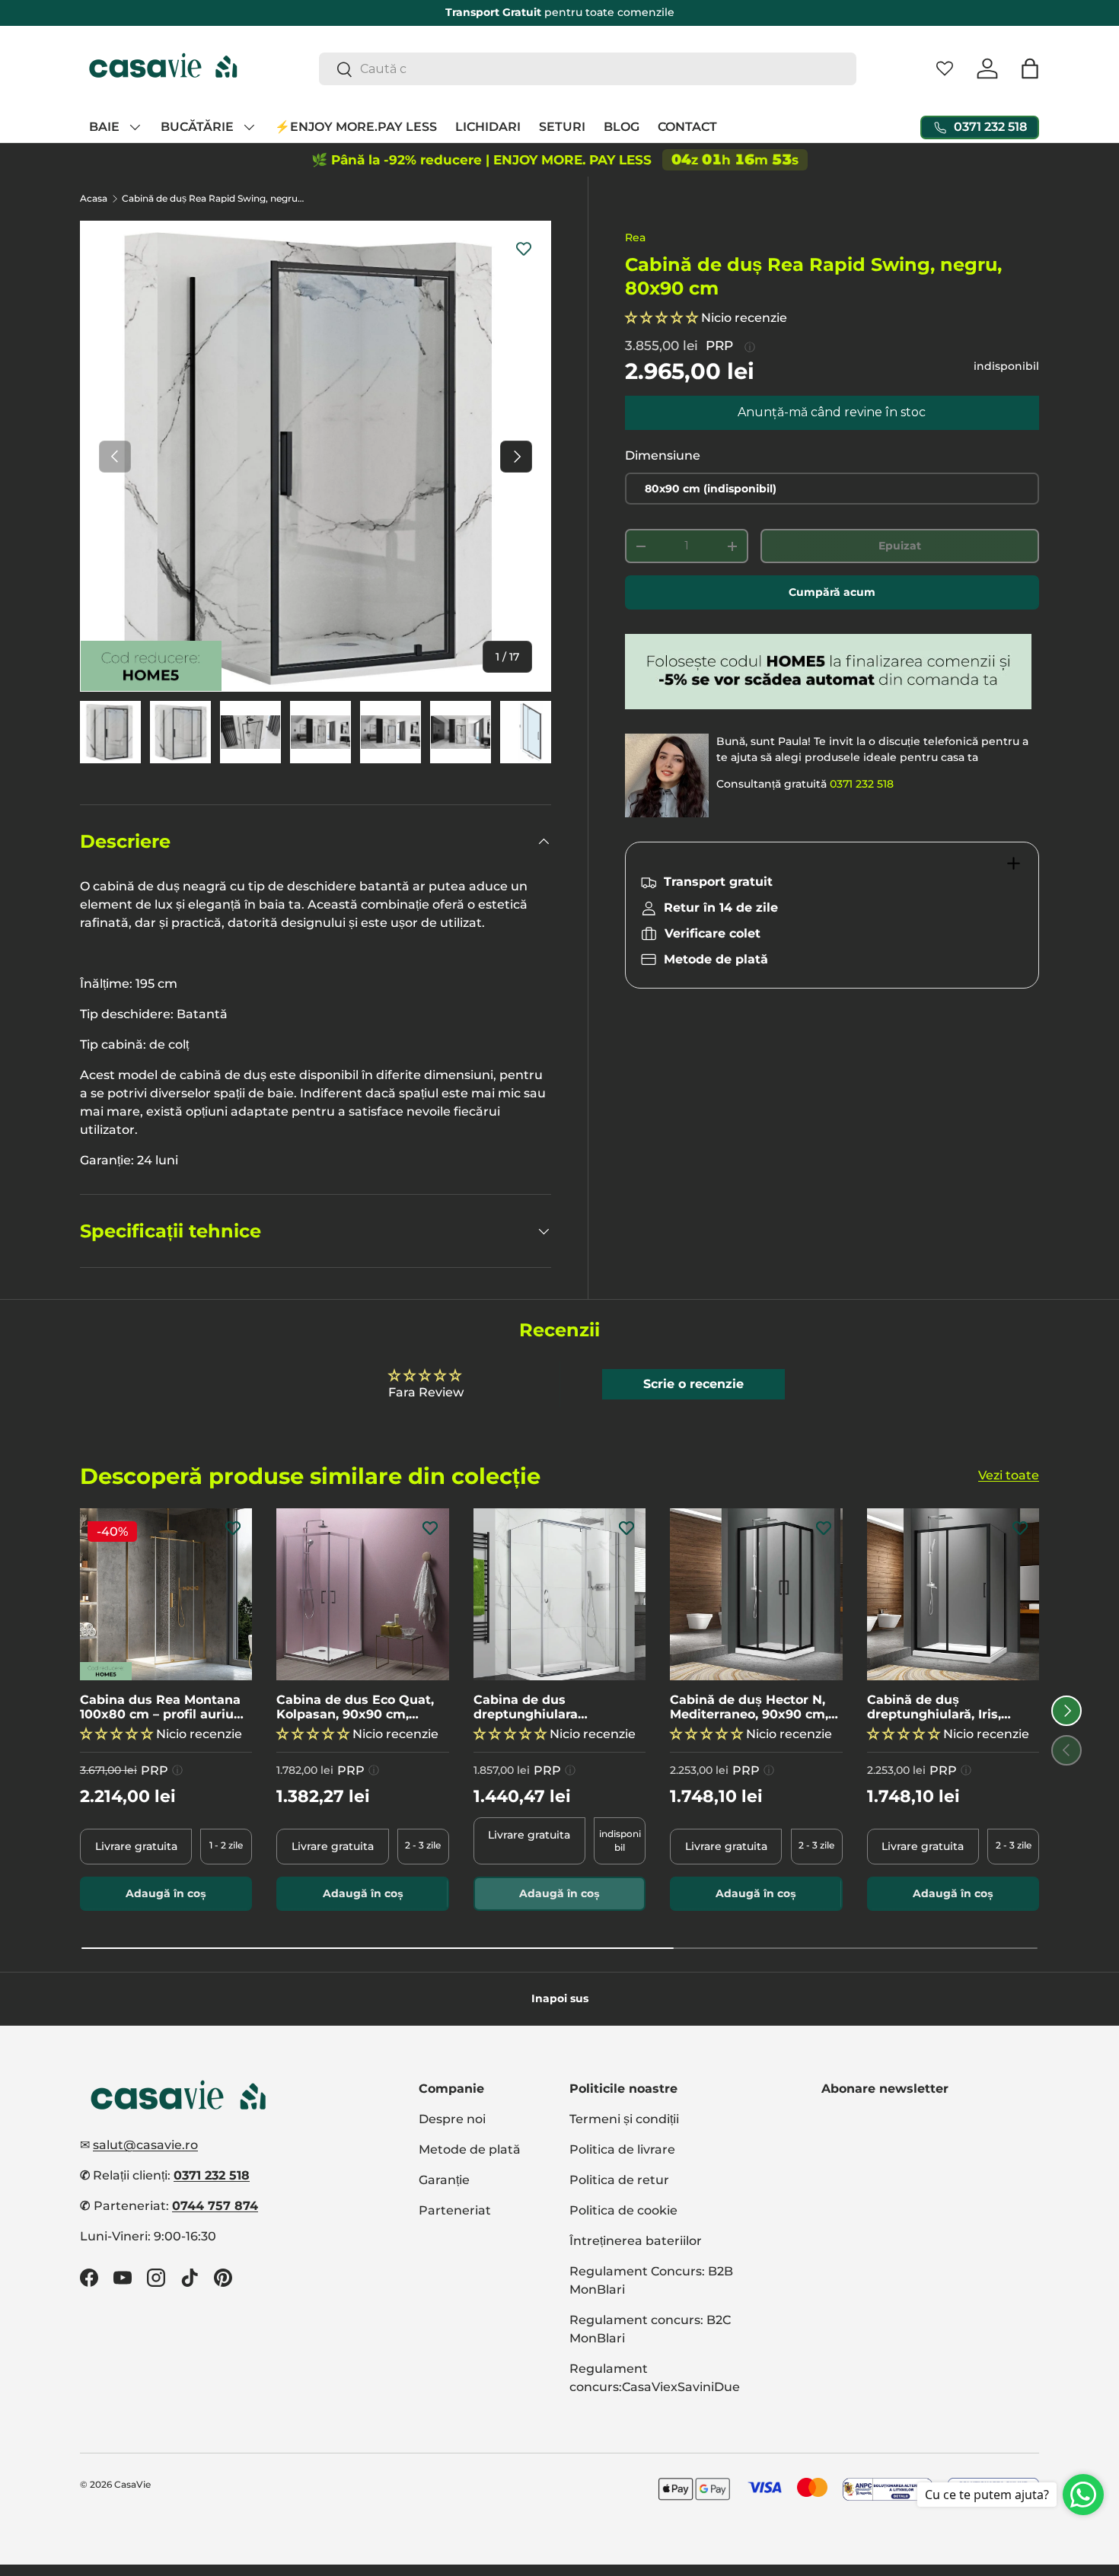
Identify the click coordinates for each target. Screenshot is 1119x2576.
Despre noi (452, 2119)
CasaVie (132, 2484)
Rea (635, 237)
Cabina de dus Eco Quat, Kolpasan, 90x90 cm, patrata (355, 1707)
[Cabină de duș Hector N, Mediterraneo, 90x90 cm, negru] (756, 1594)
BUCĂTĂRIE (197, 127)
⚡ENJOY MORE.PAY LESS (356, 127)
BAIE (104, 127)
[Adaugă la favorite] (524, 248)
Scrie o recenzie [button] (693, 1384)
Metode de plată (470, 2149)
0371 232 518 (862, 784)
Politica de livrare (622, 2149)
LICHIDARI (488, 127)
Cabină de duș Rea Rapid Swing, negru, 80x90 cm (213, 199)
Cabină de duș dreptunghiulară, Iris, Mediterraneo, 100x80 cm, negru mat (949, 1707)
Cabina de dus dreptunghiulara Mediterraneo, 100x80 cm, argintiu (556, 1707)
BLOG (622, 127)
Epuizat (900, 546)
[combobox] (588, 69)
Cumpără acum (832, 592)
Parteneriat (455, 2210)
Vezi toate (1009, 1475)
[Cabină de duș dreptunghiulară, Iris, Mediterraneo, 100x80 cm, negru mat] (953, 1594)
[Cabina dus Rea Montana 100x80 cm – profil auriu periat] (166, 1594)
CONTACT (687, 127)
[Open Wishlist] (945, 68)
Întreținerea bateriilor (636, 2241)
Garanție (444, 2180)
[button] (1030, 68)
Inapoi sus (560, 1998)
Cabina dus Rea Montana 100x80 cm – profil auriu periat (160, 1707)
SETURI (562, 127)
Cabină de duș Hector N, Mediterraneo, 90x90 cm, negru (749, 1707)
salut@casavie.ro (145, 2145)
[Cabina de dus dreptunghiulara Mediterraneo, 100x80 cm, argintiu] (559, 1594)
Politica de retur (619, 2180)
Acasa (94, 199)
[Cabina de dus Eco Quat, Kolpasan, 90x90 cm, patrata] (362, 1594)
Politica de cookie (623, 2210)
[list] (316, 456)
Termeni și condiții (624, 2119)
